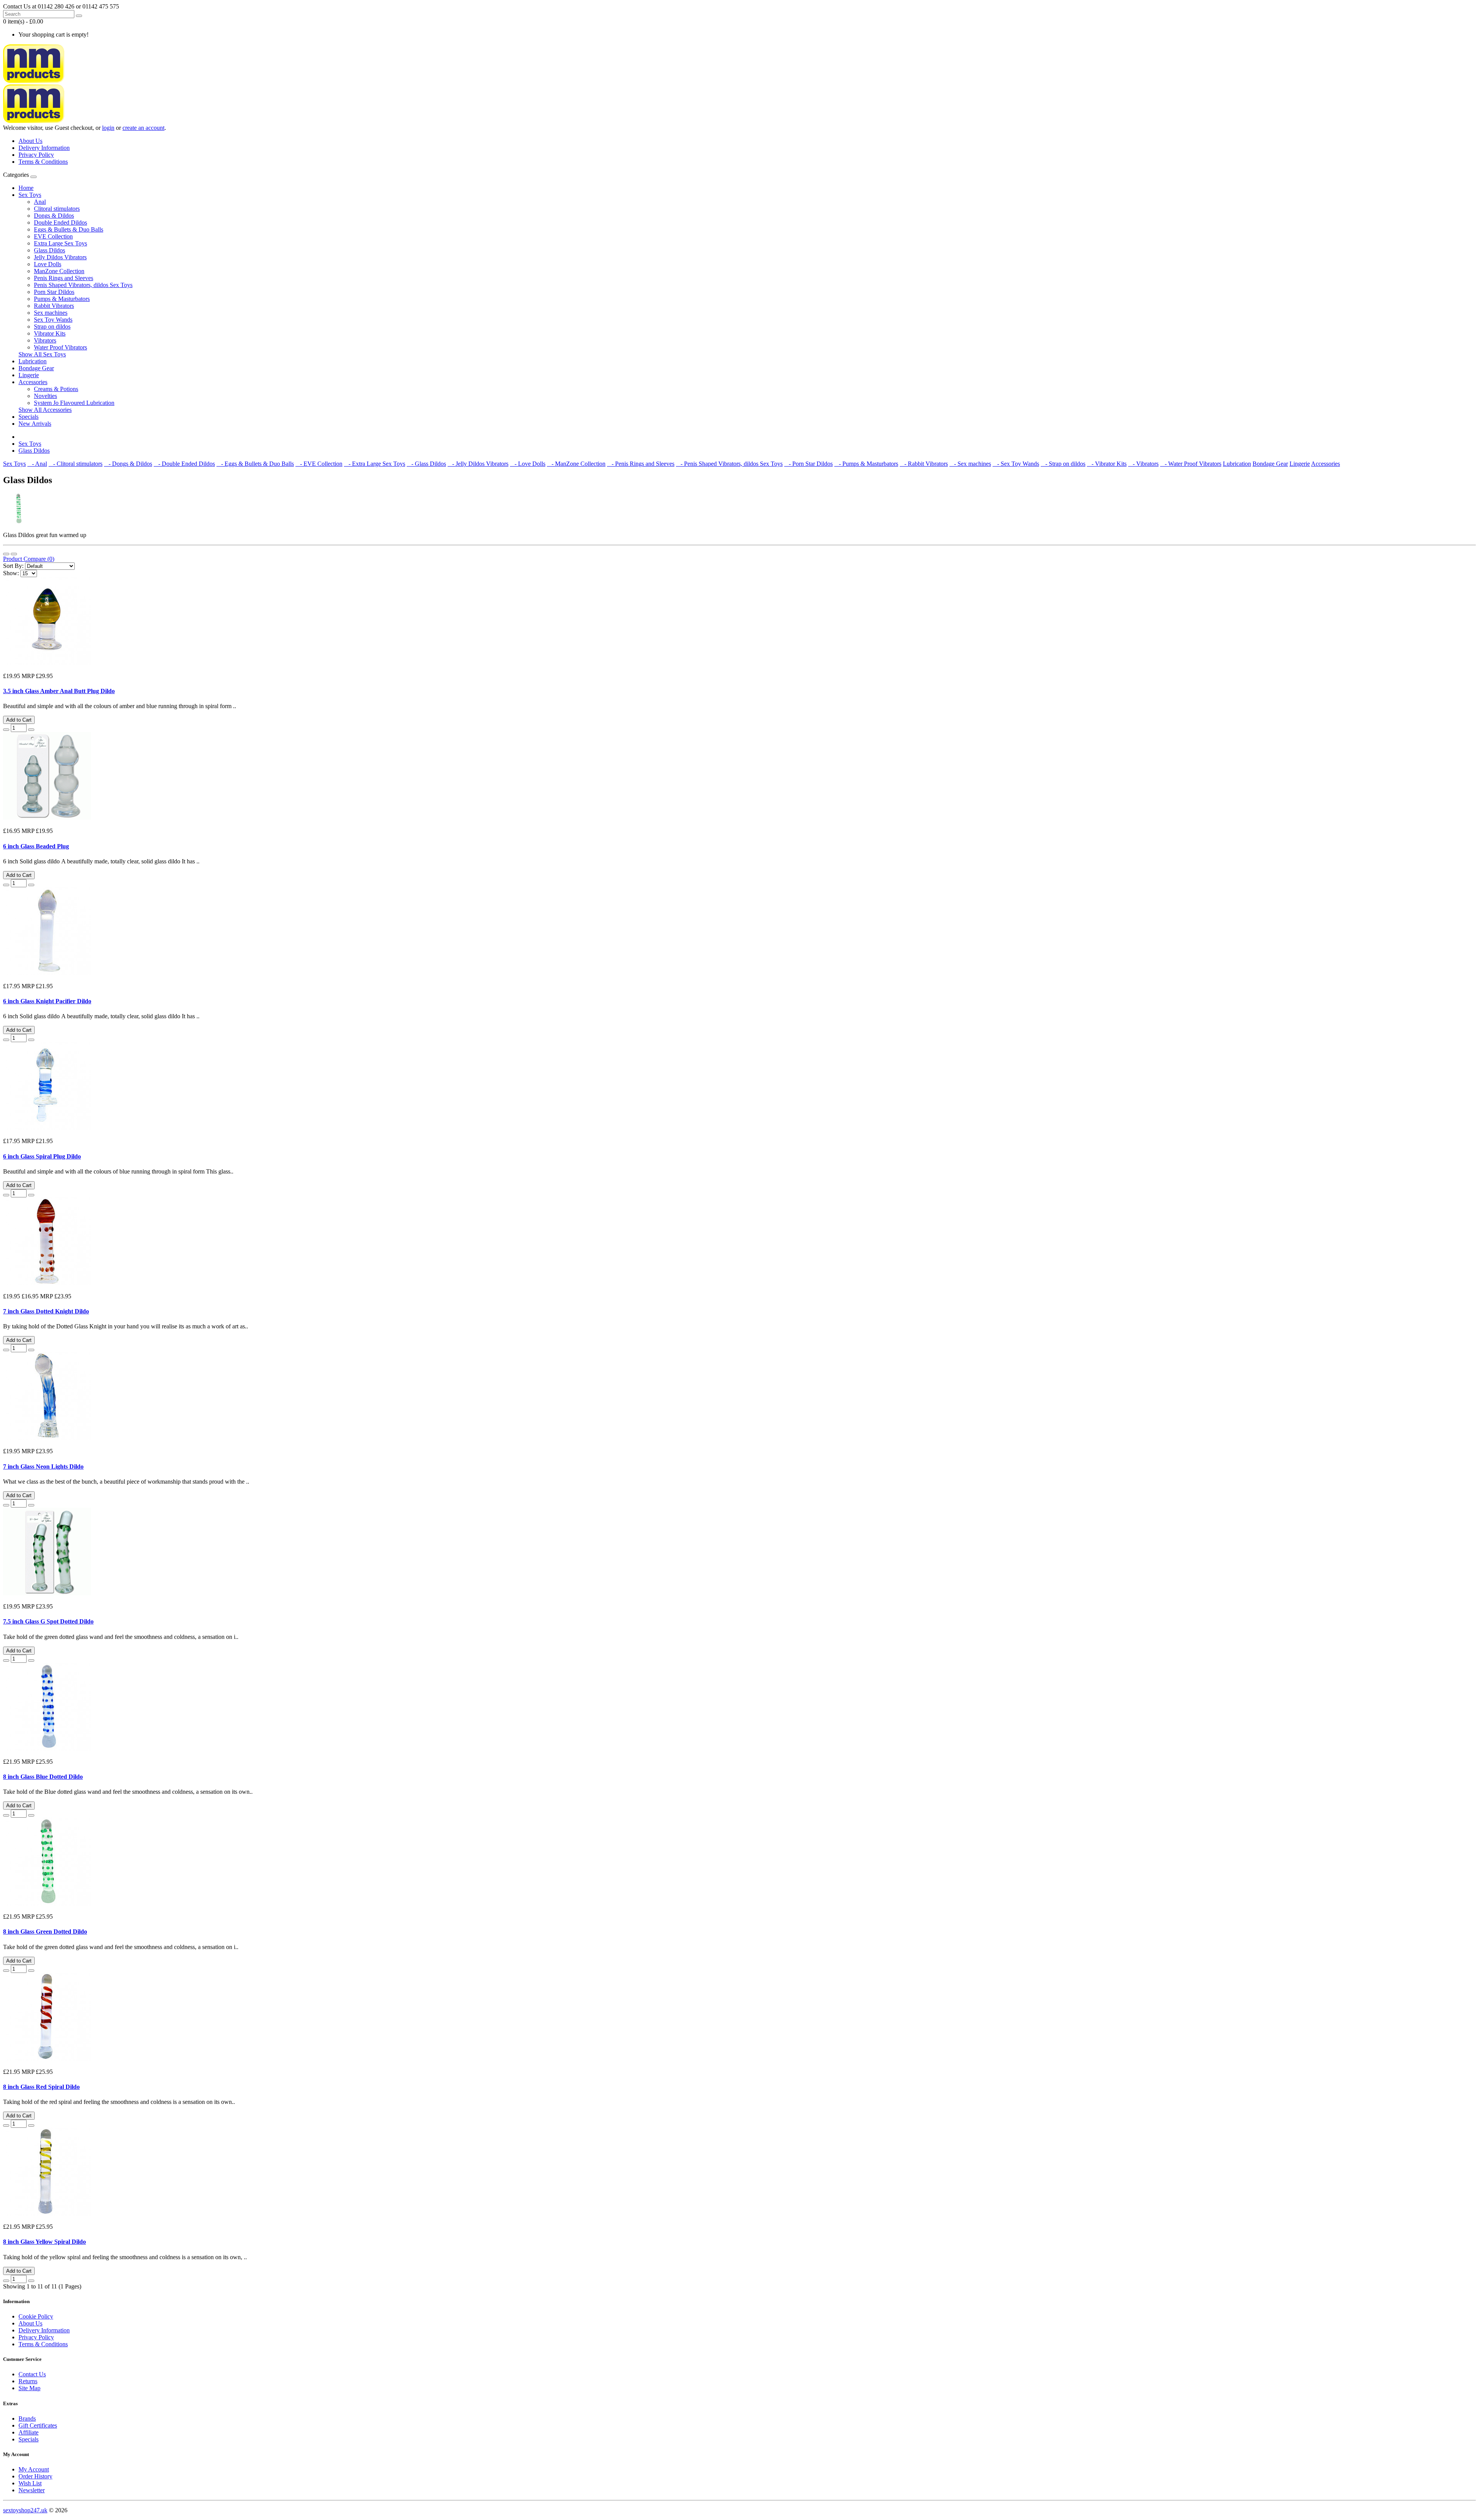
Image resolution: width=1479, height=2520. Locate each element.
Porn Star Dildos (54, 292)
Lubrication (33, 361)
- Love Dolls (528, 464)
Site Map (29, 2388)
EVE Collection (53, 236)
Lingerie (29, 375)
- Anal (37, 464)
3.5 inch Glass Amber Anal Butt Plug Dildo (59, 691)
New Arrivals (35, 424)
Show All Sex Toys (42, 354)
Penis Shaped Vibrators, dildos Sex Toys (83, 285)
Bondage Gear (36, 368)
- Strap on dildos (1063, 464)
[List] (6, 554)
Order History (35, 2476)
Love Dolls (48, 264)
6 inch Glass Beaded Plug (36, 846)
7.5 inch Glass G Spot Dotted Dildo (48, 1621)
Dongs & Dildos (54, 216)
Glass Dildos (49, 250)
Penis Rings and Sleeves (64, 278)
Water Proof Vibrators (60, 347)
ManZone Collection (59, 271)
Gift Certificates (38, 2425)
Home (26, 188)
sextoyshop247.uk (25, 2510)
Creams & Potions (56, 389)
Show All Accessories (45, 410)
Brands (27, 2418)
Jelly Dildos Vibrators (60, 257)
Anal (40, 202)
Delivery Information (44, 148)
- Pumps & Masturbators (866, 464)
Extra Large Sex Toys (60, 243)
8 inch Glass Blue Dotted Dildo (43, 1777)
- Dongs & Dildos (128, 464)
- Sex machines (970, 464)
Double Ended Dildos (60, 222)
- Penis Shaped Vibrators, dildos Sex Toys (729, 464)
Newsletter (32, 2490)
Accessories (33, 382)
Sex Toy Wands (53, 320)
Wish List (30, 2483)
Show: (11, 573)
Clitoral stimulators (57, 209)
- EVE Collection (319, 464)
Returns (28, 2381)
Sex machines (51, 313)
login (108, 128)
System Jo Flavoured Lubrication (74, 403)
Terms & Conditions (43, 162)
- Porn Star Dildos (808, 464)
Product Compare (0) (29, 559)
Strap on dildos (52, 327)
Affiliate (29, 2432)
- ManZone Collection (576, 464)
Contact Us (32, 2374)
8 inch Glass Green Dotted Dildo (45, 1932)
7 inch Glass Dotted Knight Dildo (46, 1311)
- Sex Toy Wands (1016, 464)
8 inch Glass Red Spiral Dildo (41, 2087)
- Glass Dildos (426, 464)
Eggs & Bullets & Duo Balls (69, 229)
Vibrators (45, 340)
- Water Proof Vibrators (1191, 464)
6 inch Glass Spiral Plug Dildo (42, 1156)
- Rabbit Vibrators (924, 464)
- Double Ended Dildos (184, 464)
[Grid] (14, 554)
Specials (29, 417)
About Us (30, 141)
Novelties (45, 396)
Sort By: (13, 566)
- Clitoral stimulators (75, 464)
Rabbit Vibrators (54, 306)
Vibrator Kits (50, 333)
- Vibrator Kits (1107, 464)
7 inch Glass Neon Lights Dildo (43, 1467)
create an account (143, 128)
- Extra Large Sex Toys (375, 464)
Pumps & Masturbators (62, 299)
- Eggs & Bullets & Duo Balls (255, 464)
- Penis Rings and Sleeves (641, 464)
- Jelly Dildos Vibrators (478, 464)
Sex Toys (30, 195)
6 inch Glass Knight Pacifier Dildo (47, 1001)
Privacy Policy (36, 155)
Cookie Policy (36, 2316)
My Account (34, 2469)
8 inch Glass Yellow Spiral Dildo (44, 2242)
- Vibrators (1143, 464)
